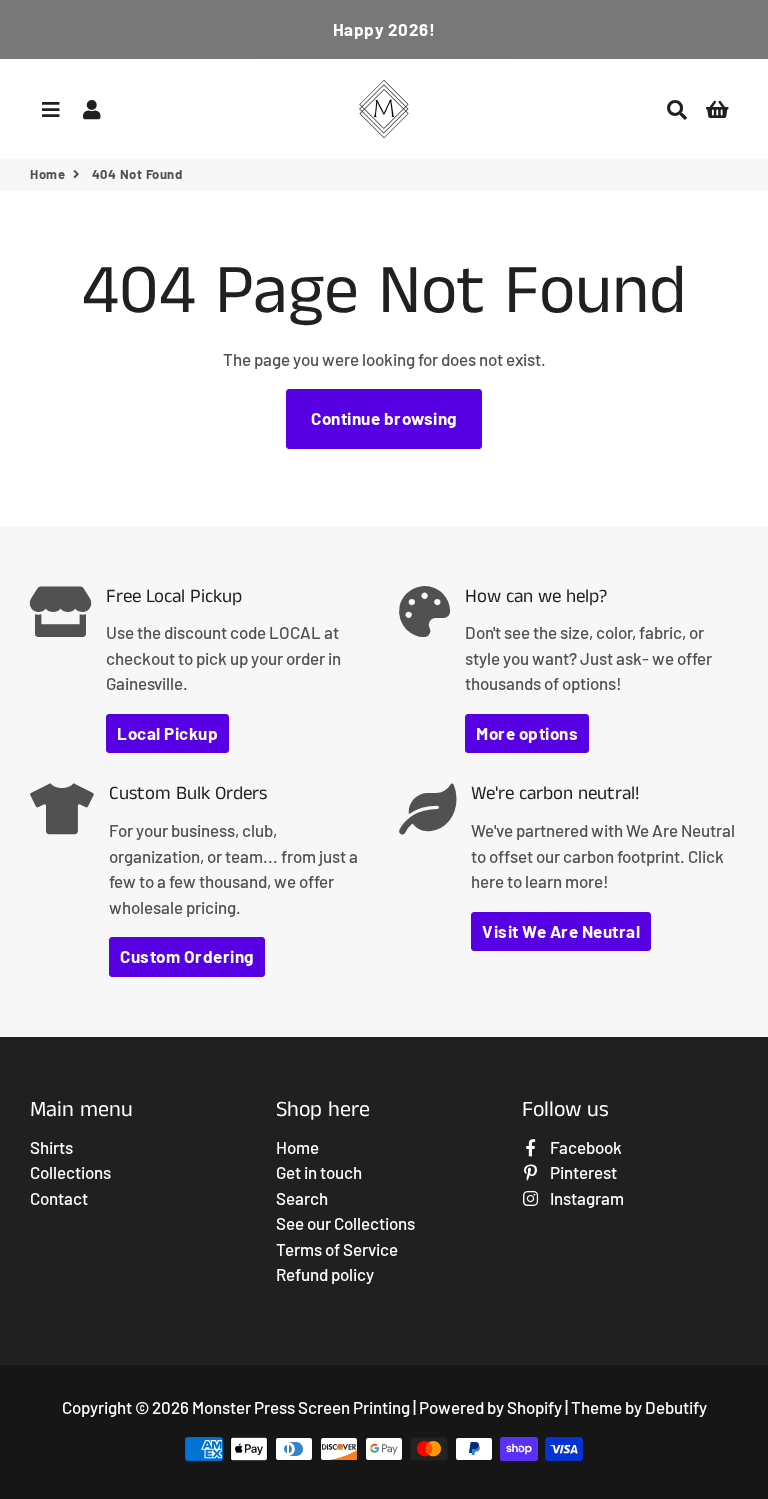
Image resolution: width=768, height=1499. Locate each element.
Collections (70, 1172)
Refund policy (325, 1274)
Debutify (676, 1407)
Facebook (584, 1147)
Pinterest (582, 1172)
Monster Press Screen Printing (301, 1407)
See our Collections (345, 1223)
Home (47, 174)
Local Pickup (167, 733)
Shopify (534, 1407)
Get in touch (319, 1172)
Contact (59, 1198)
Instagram (585, 1198)
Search (302, 1198)
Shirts (51, 1147)
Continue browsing (384, 418)
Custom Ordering (187, 956)
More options (527, 733)
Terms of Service (337, 1249)
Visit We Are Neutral (561, 931)
